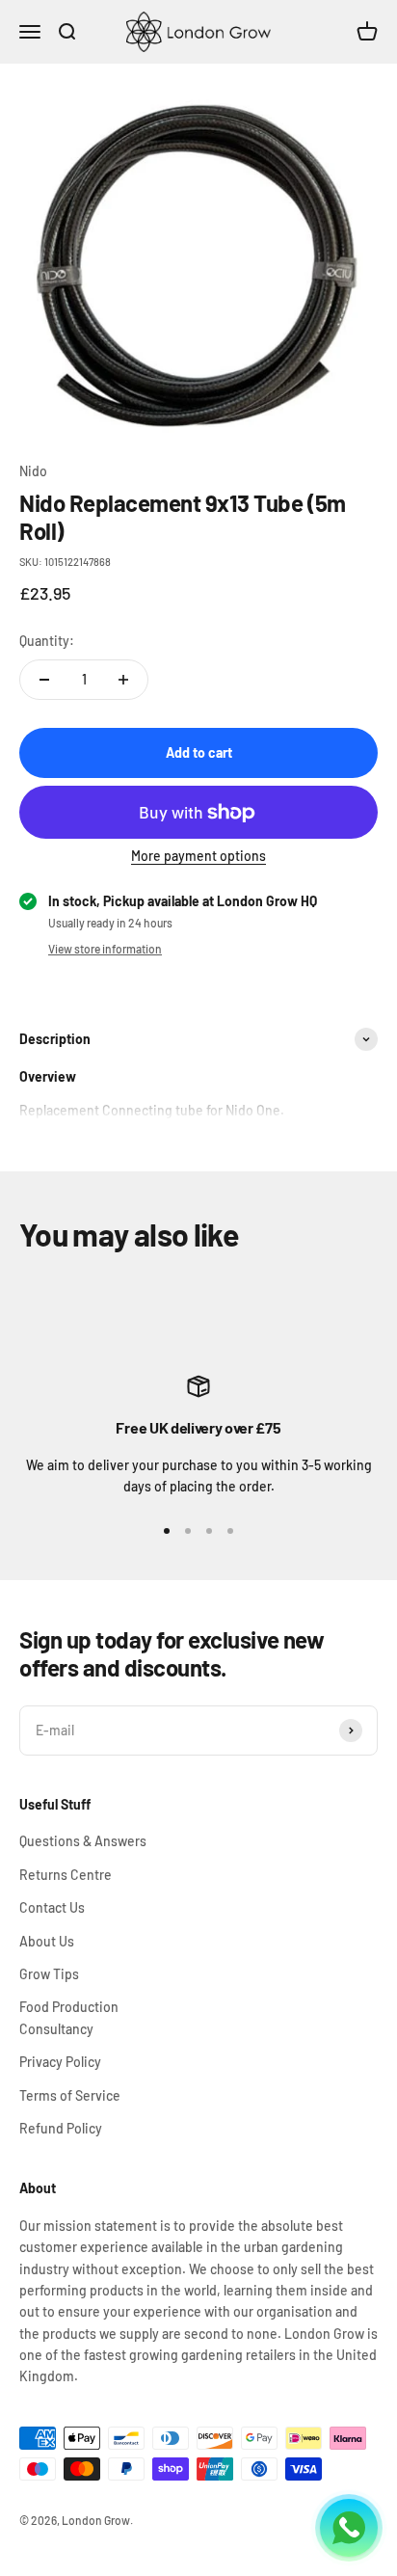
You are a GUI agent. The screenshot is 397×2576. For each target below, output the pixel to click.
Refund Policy (61, 2128)
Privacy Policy (60, 2062)
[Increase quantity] (123, 680)
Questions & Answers (83, 1841)
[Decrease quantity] (44, 680)
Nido (33, 471)
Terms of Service (70, 2095)
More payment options (198, 856)
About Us (47, 1941)
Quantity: (47, 641)
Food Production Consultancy (69, 2017)
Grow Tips (49, 1974)
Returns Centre (66, 1875)
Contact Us (52, 1907)
